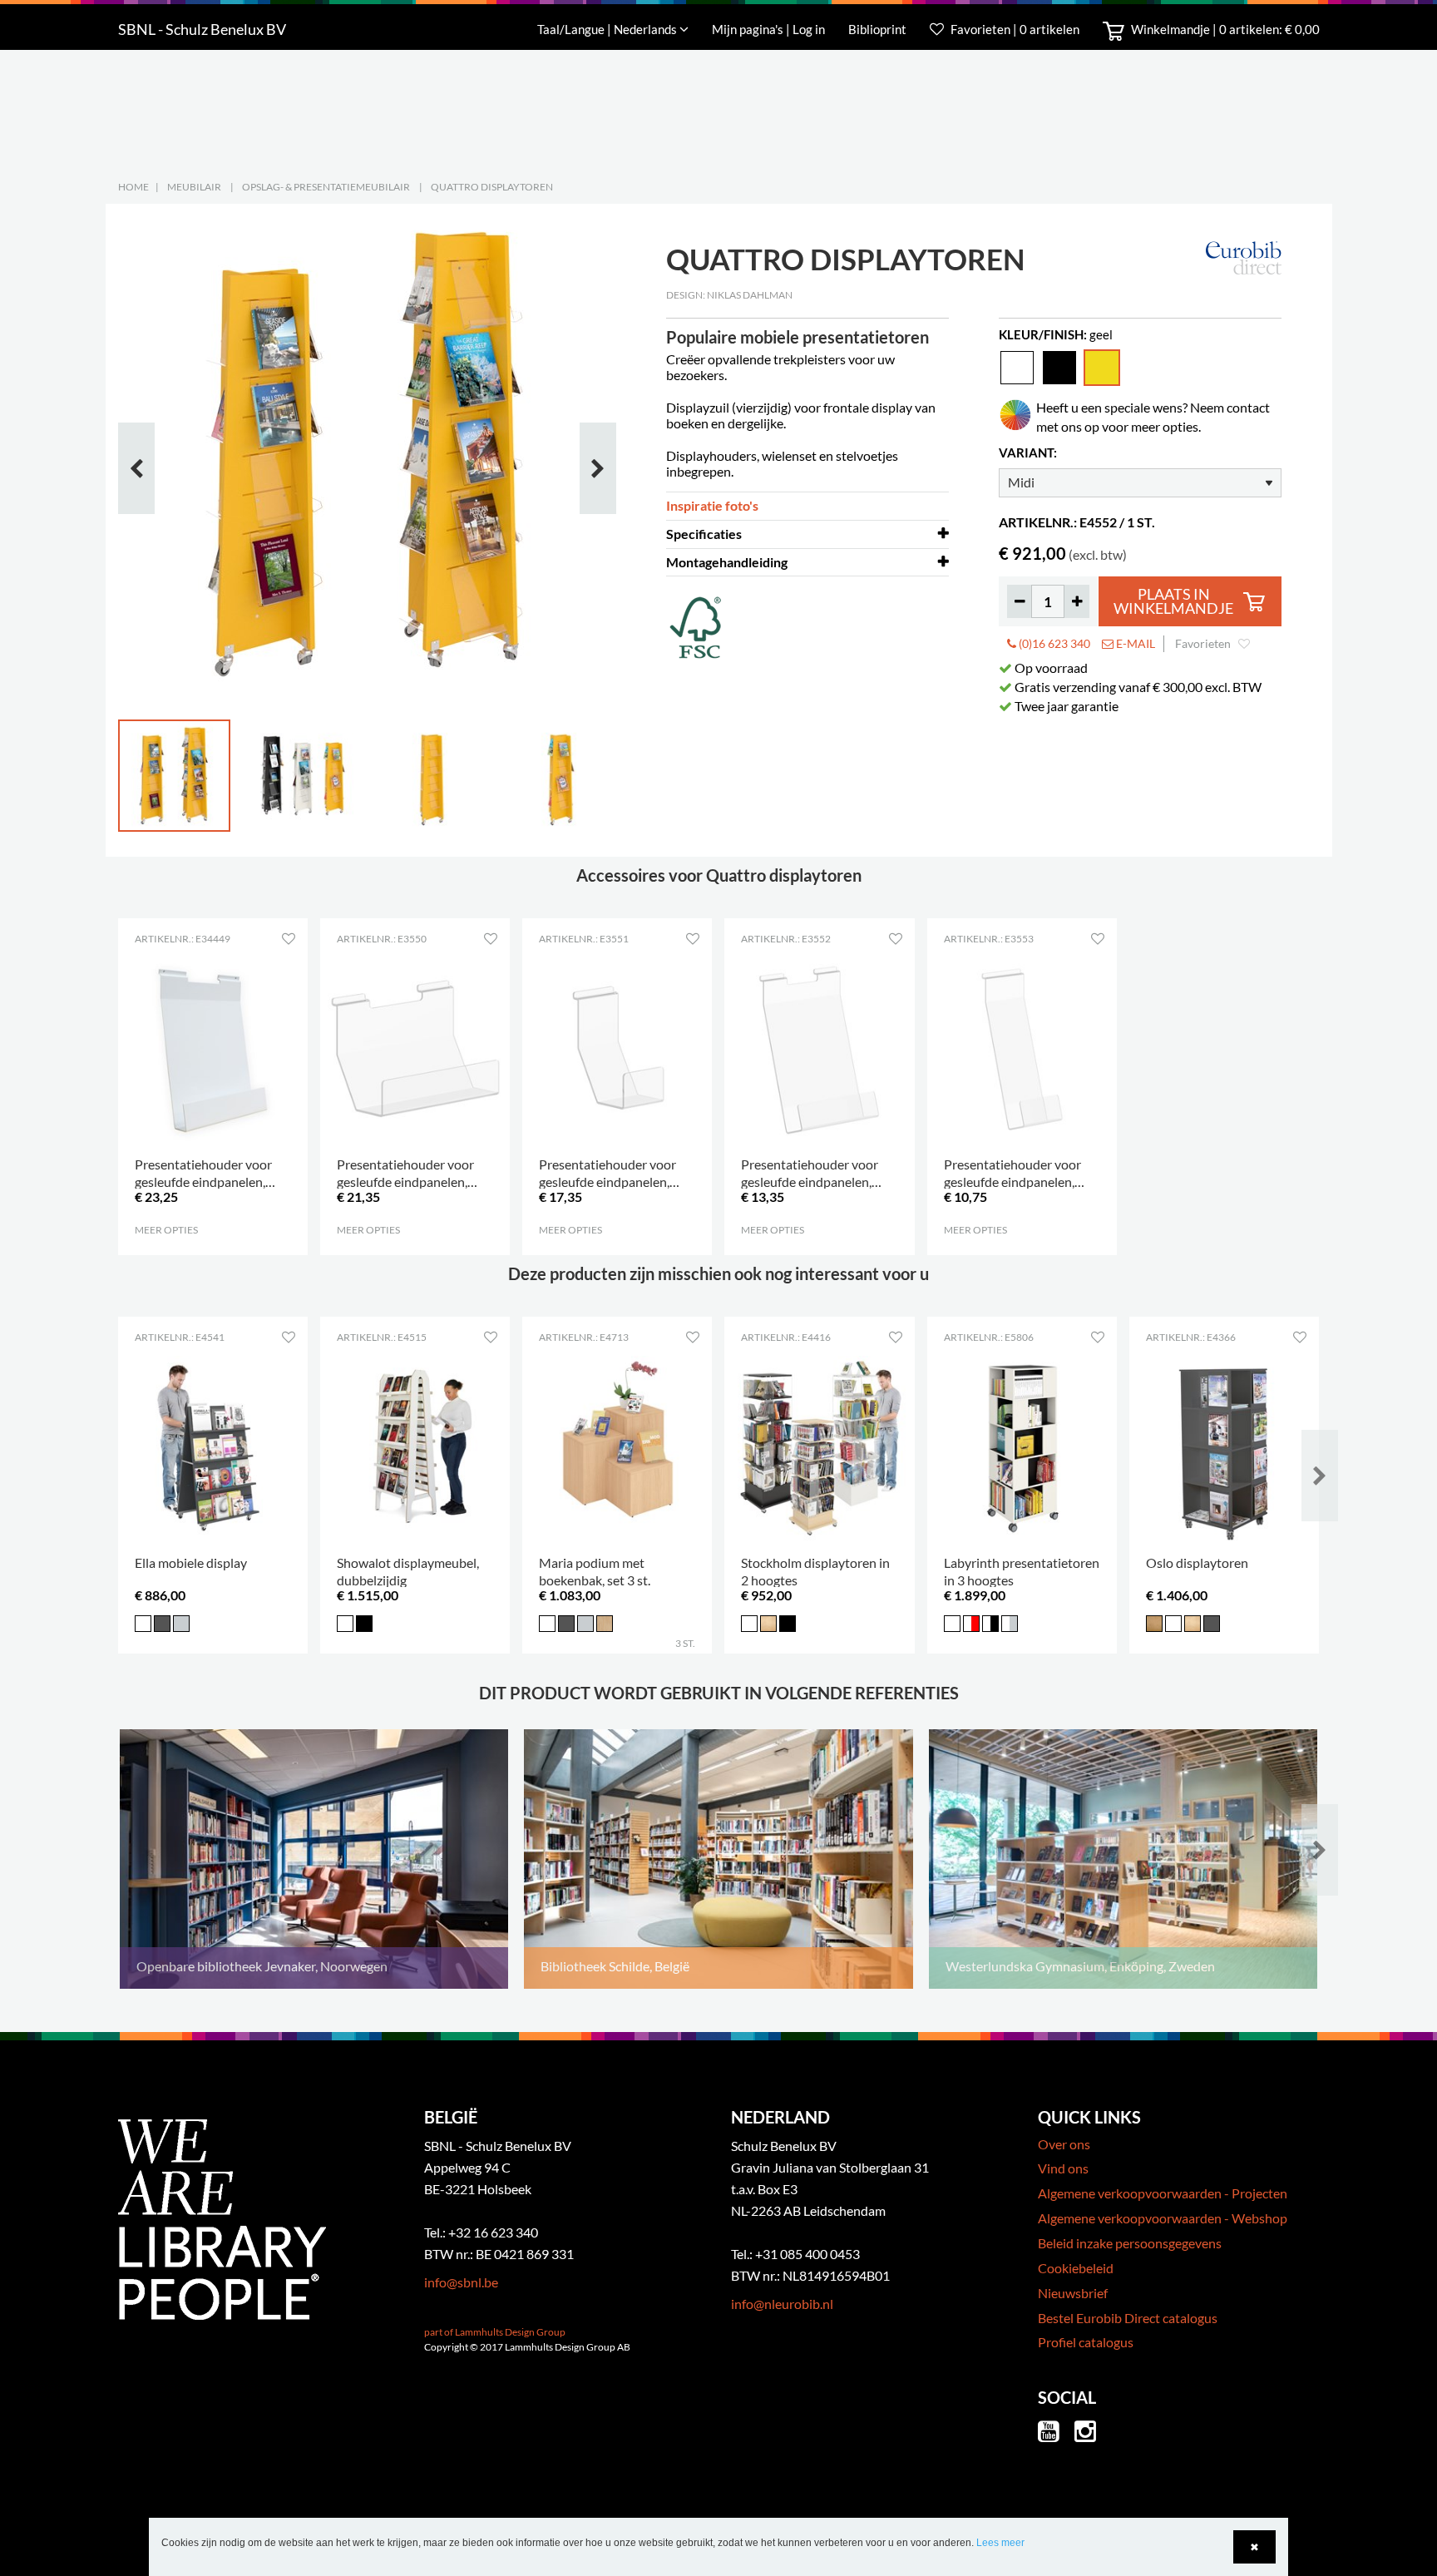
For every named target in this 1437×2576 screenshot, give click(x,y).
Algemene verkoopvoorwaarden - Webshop (1163, 2218)
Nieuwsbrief (1073, 2293)
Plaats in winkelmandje (1173, 602)
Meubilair (194, 187)
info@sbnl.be (461, 2282)
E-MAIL (1134, 643)
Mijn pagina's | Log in (770, 29)
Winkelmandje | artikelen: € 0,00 (1224, 29)
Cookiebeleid (1076, 2268)
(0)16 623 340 (1053, 643)
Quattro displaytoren (492, 187)
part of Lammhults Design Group (495, 2332)
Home (133, 187)
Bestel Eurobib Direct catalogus (1128, 2318)
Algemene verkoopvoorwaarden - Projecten (1163, 2193)
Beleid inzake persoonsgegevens (1130, 2243)
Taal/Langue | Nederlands (608, 29)
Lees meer (1000, 2543)
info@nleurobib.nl (782, 2304)
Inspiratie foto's (712, 505)
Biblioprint (877, 29)
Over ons (1064, 2144)
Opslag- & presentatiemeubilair (326, 187)
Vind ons (1063, 2168)
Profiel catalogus (1086, 2342)
